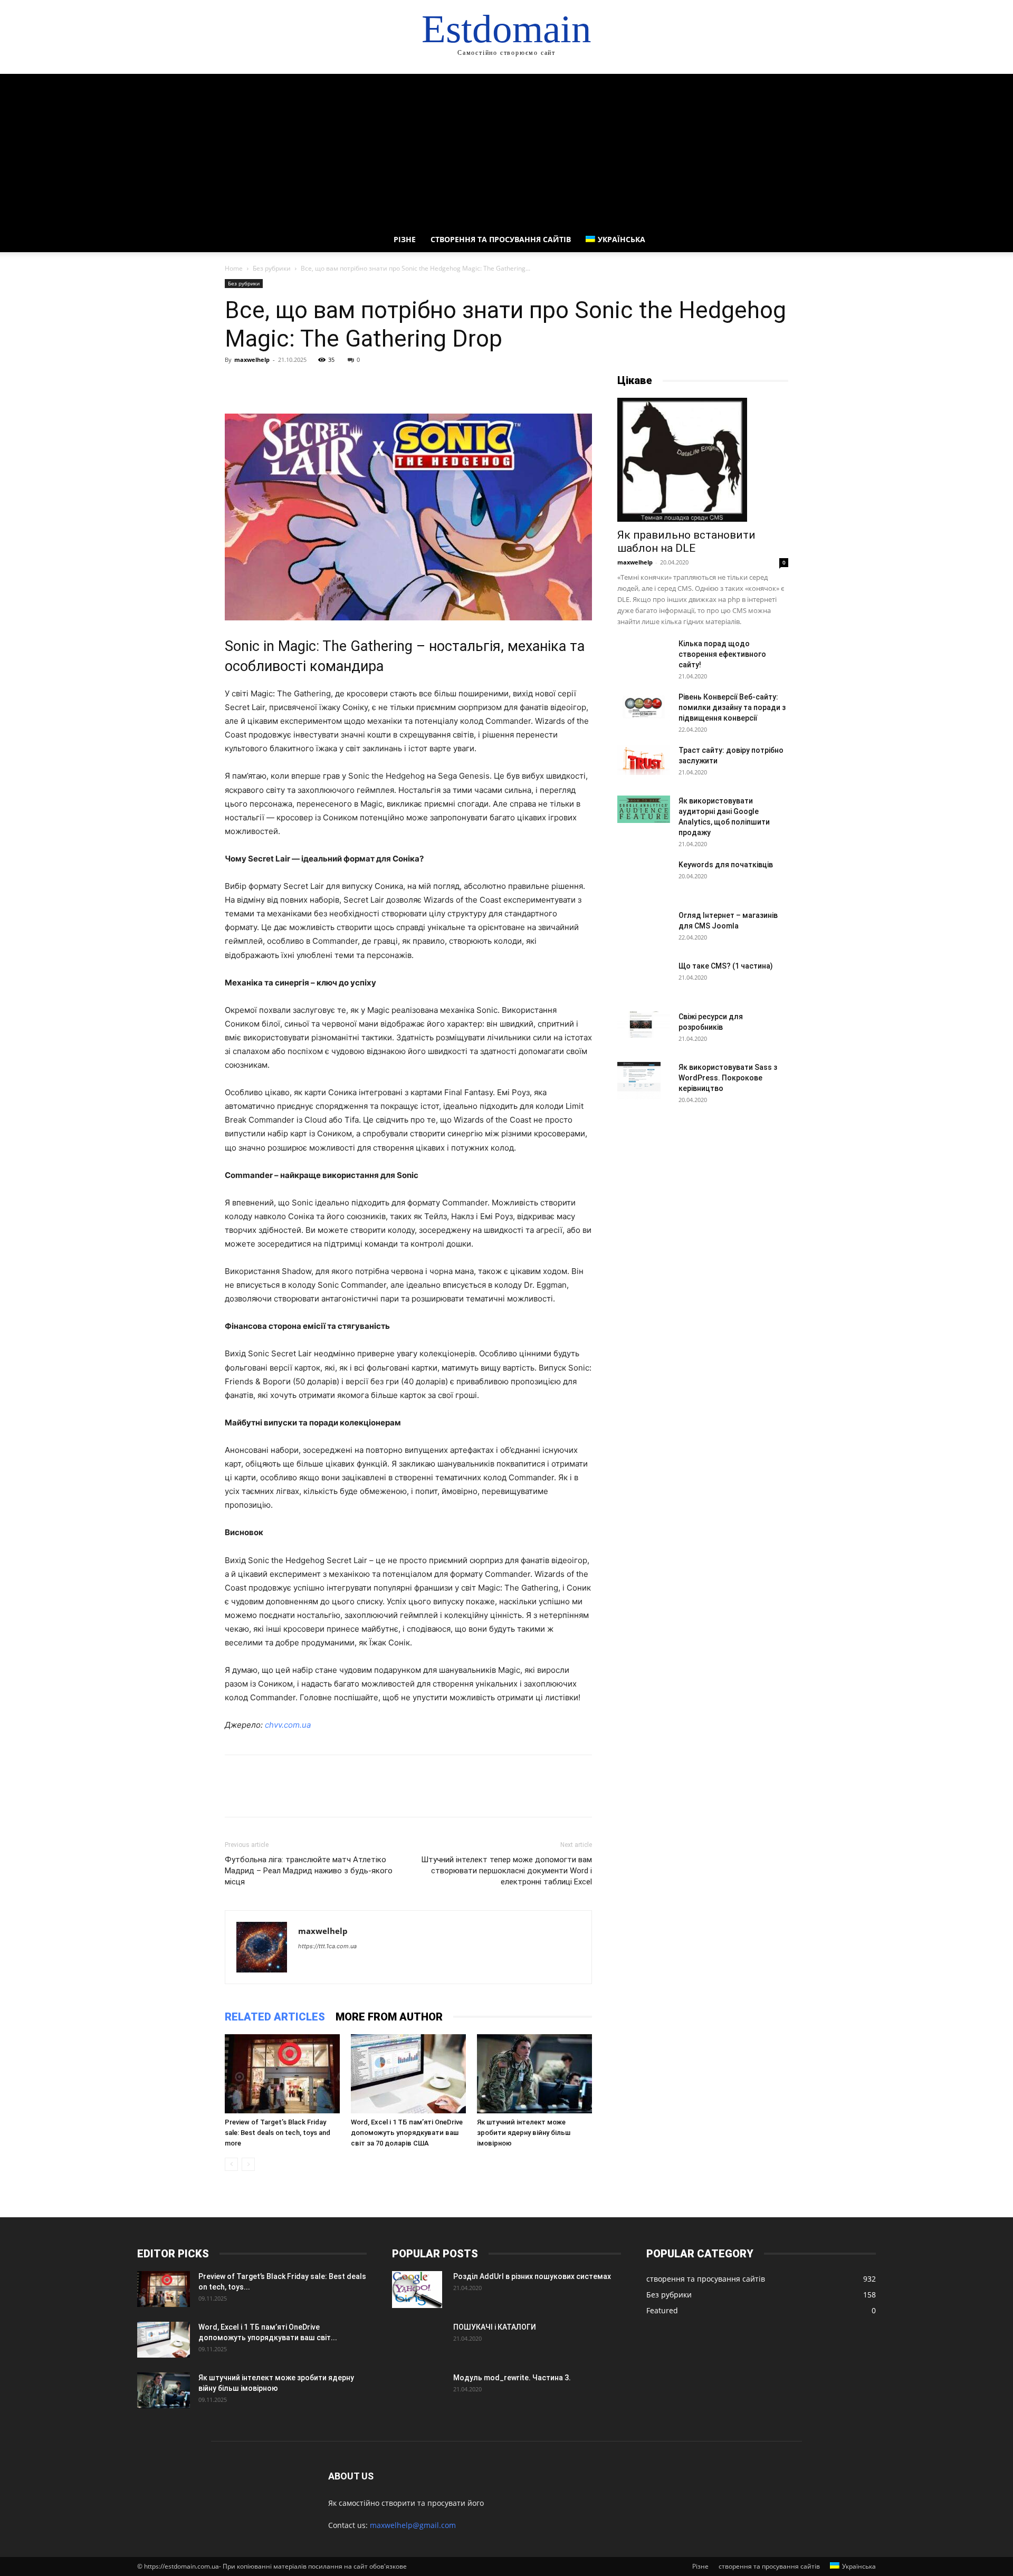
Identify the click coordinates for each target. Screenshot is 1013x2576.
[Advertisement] (506, 148)
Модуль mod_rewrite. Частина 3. (512, 2378)
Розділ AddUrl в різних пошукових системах (532, 2276)
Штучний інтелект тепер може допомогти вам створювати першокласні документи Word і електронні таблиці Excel (506, 1871)
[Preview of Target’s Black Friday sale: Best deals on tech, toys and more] (282, 2074)
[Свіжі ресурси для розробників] (644, 1024)
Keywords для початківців (726, 865)
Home (234, 268)
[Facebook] (235, 384)
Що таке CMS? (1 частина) (726, 966)
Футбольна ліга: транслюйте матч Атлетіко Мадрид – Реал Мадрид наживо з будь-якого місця (309, 1871)
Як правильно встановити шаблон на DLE (686, 542)
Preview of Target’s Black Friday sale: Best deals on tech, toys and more (278, 2133)
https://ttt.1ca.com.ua (327, 1946)
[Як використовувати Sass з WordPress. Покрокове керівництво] (639, 1080)
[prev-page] (231, 2164)
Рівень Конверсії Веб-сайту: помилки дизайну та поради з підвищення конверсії (732, 707)
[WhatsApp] (308, 384)
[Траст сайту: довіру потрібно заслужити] (644, 760)
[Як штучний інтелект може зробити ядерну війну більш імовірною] (534, 2074)
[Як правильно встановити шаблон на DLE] (703, 460)
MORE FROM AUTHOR (389, 2017)
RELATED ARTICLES (275, 2017)
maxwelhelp (252, 360)
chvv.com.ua (288, 1725)
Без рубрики (272, 268)
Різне (405, 239)
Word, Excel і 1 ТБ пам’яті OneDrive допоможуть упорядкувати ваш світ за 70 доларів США (407, 2133)
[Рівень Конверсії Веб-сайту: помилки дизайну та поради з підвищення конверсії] (644, 707)
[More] (333, 384)
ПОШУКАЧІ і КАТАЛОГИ (495, 2327)
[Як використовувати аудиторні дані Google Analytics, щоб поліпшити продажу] (644, 809)
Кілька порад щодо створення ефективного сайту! (722, 654)
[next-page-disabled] (248, 2164)
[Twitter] (260, 384)
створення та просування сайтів (501, 239)
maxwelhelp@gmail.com (413, 2525)
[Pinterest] (284, 384)
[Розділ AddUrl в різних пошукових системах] (417, 2290)
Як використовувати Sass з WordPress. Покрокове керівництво (728, 1078)
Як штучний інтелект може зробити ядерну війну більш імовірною (524, 2133)
